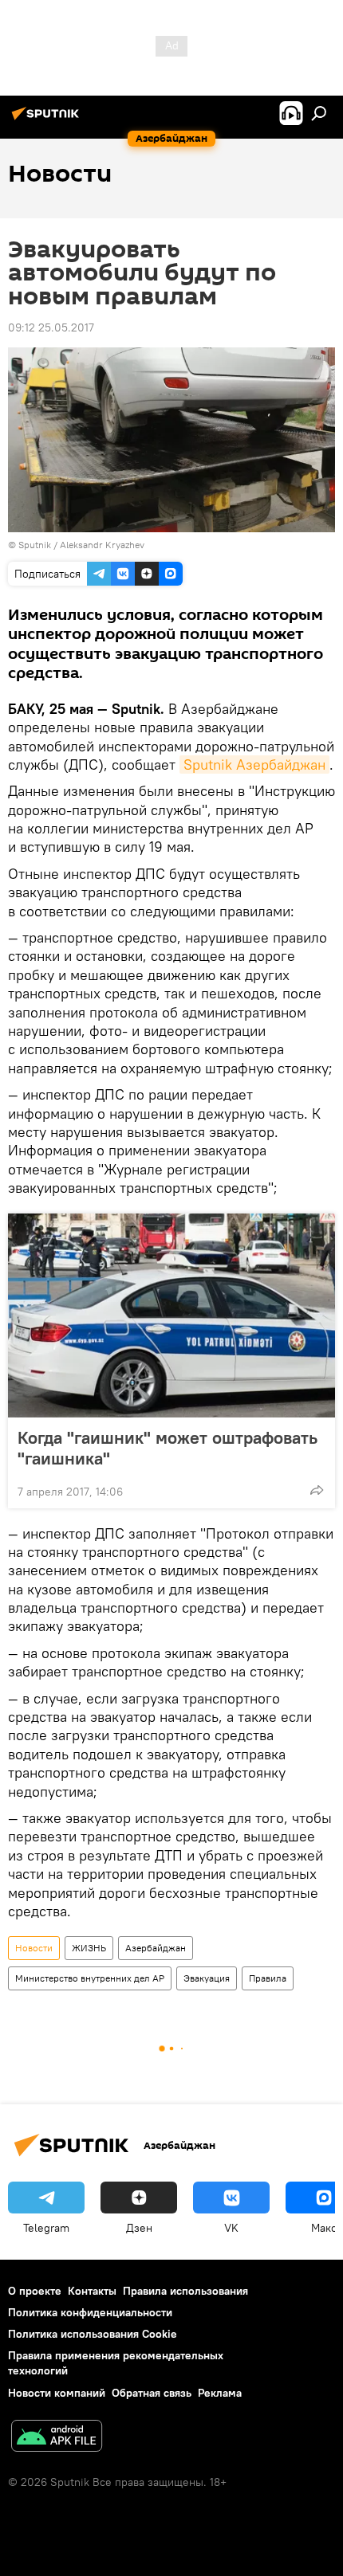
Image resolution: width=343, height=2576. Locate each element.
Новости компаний (57, 2393)
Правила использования (185, 2291)
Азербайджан (156, 1948)
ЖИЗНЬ (89, 1948)
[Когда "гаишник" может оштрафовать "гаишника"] (171, 1315)
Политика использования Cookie (93, 2334)
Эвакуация (207, 1978)
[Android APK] (57, 2438)
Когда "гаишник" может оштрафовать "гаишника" (168, 1448)
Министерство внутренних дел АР (90, 1978)
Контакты (92, 2291)
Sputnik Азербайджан (254, 765)
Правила (268, 1978)
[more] (317, 1490)
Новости (34, 1948)
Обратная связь (152, 2393)
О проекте (35, 2291)
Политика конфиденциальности (90, 2312)
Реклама (220, 2393)
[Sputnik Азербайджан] (48, 120)
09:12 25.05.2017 (51, 327)
